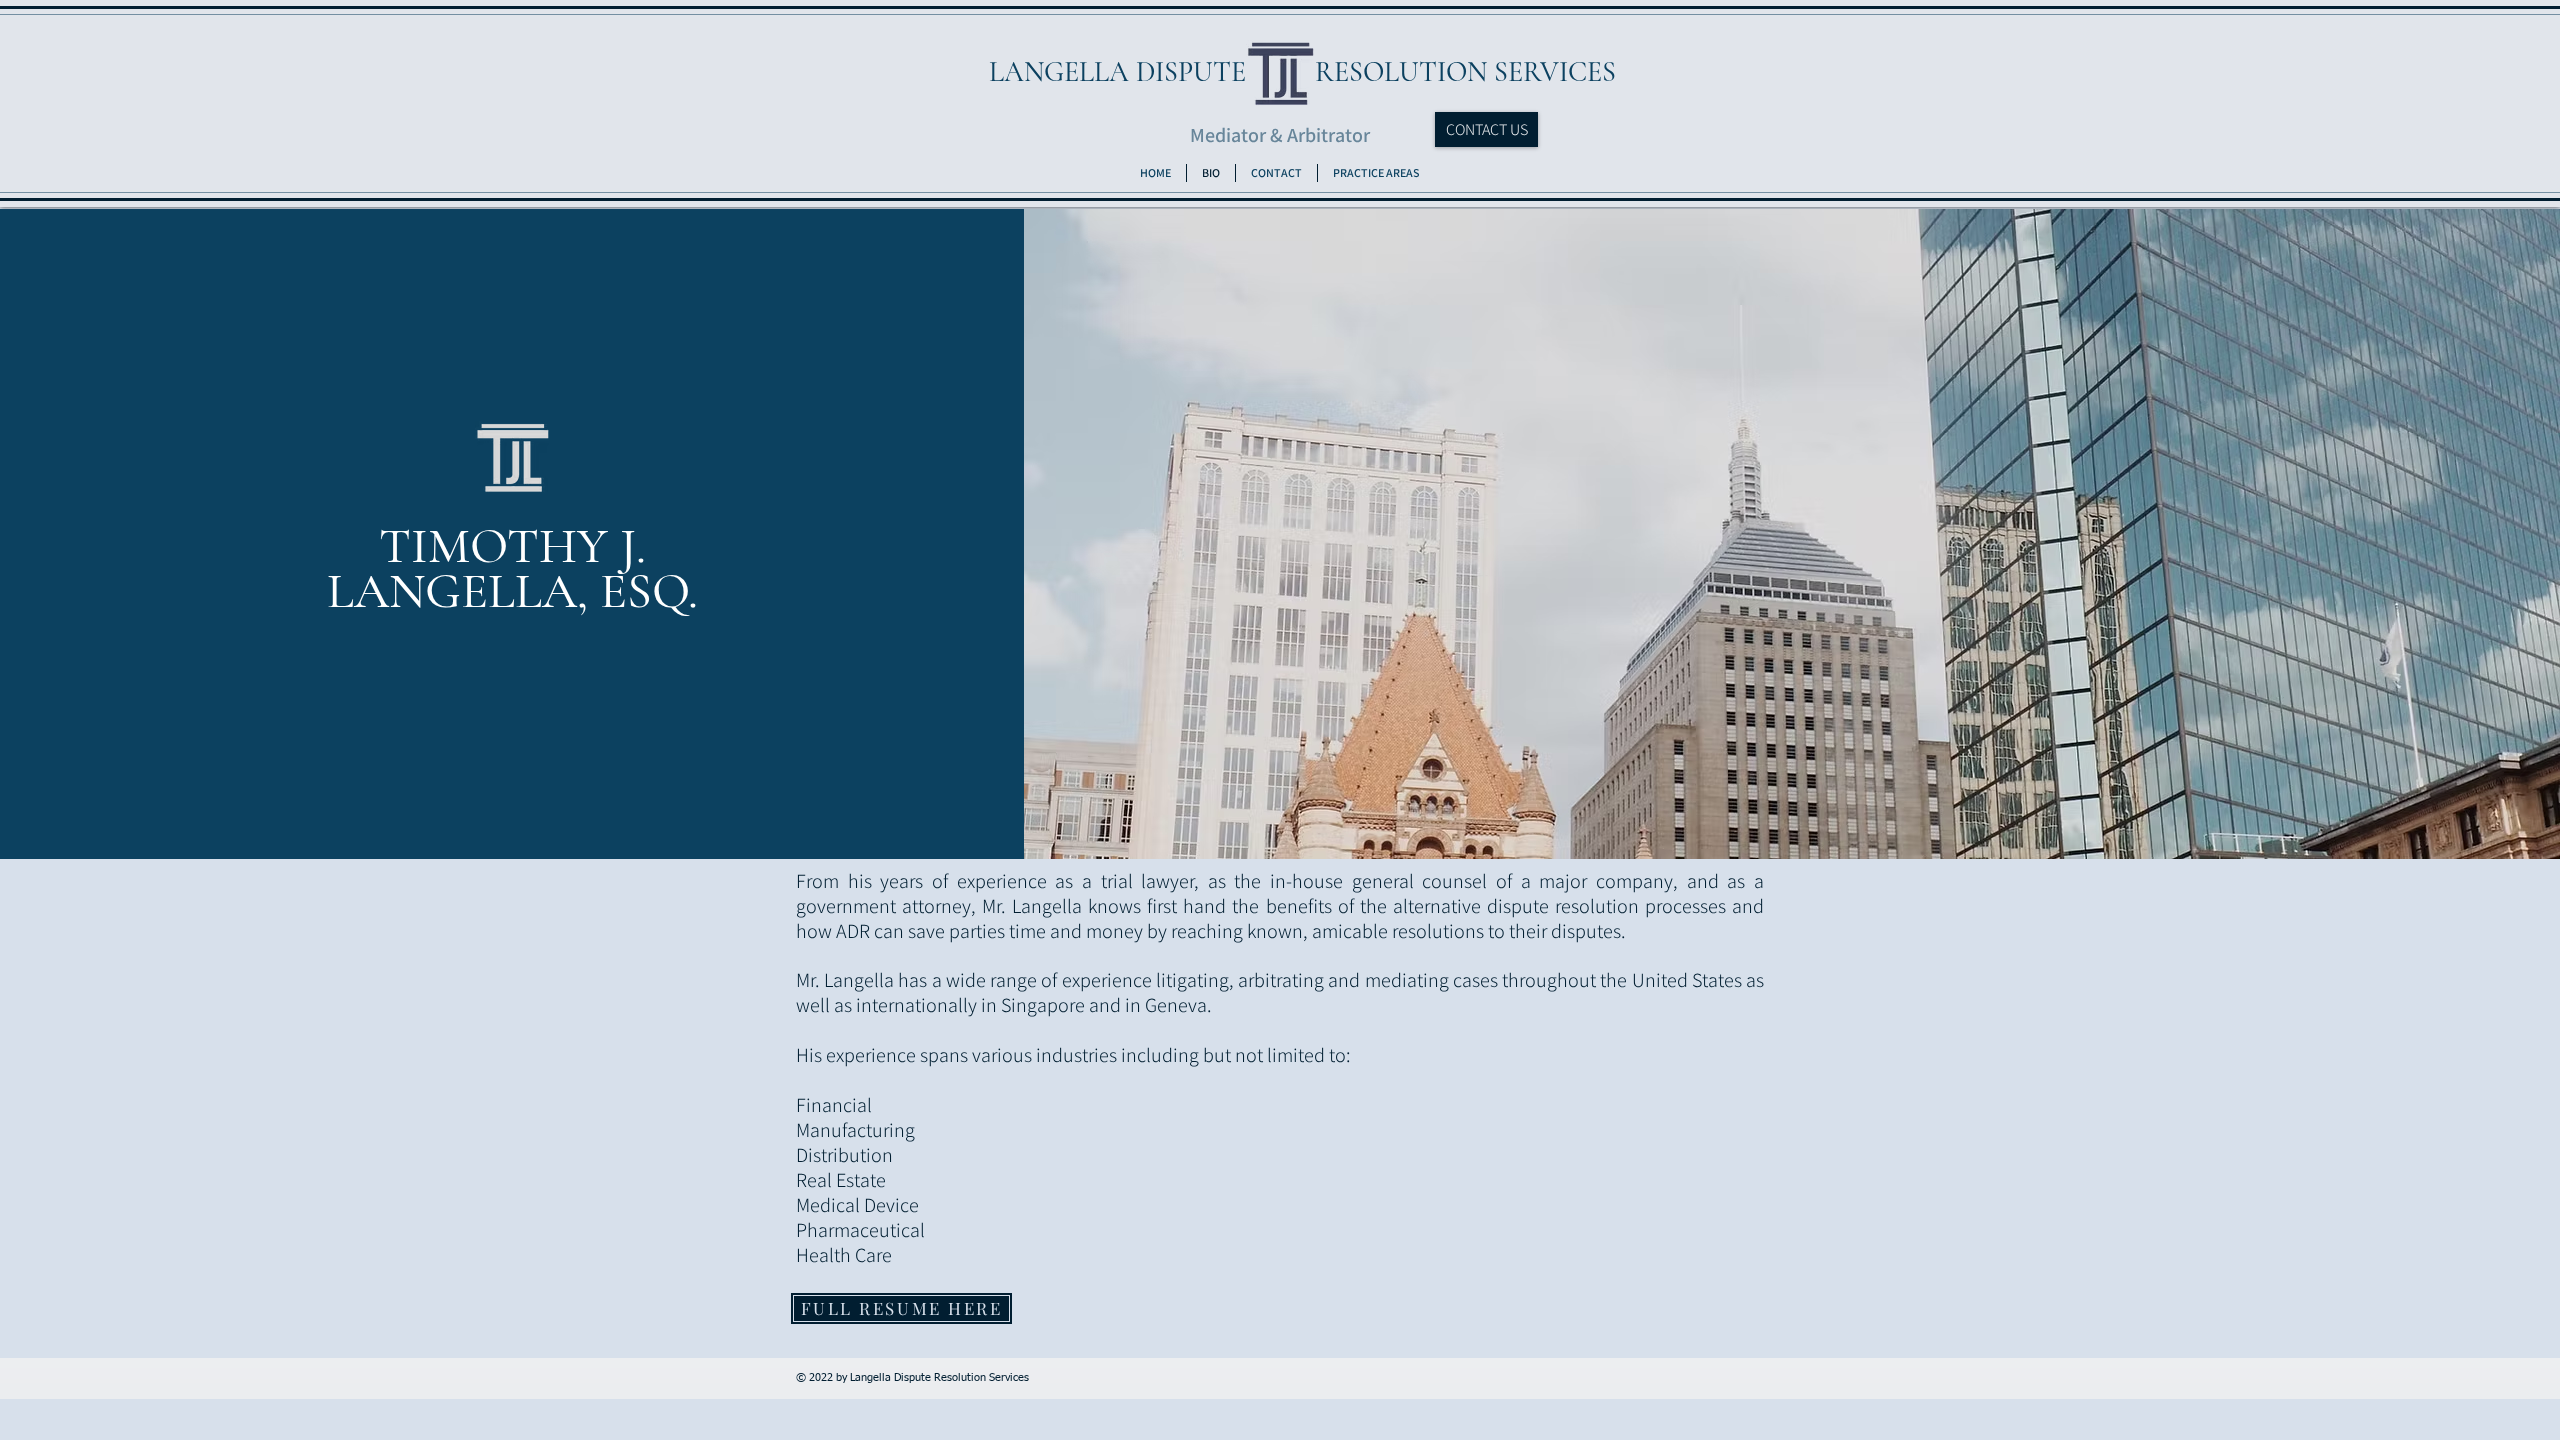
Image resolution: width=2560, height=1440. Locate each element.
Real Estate (841, 1180)
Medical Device (857, 1205)
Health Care (844, 1255)
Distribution (844, 1155)
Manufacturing (855, 1130)
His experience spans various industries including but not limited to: (1075, 1055)
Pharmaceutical (860, 1230)
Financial (834, 1105)
